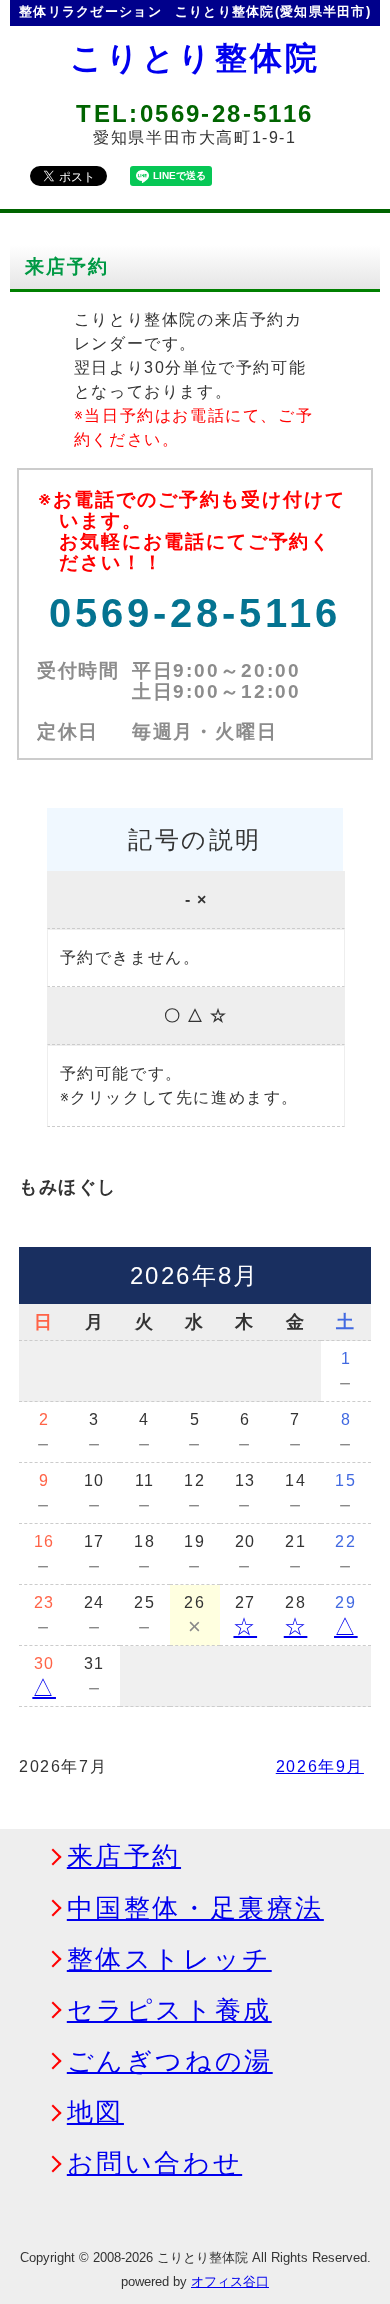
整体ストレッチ (169, 1960)
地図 (95, 2113)
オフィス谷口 (230, 2281)
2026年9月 (320, 1766)
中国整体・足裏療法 (195, 1909)
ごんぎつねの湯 (170, 2062)
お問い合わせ (154, 2164)
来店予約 (124, 1857)
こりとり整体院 (195, 58)
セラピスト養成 (169, 2011)
